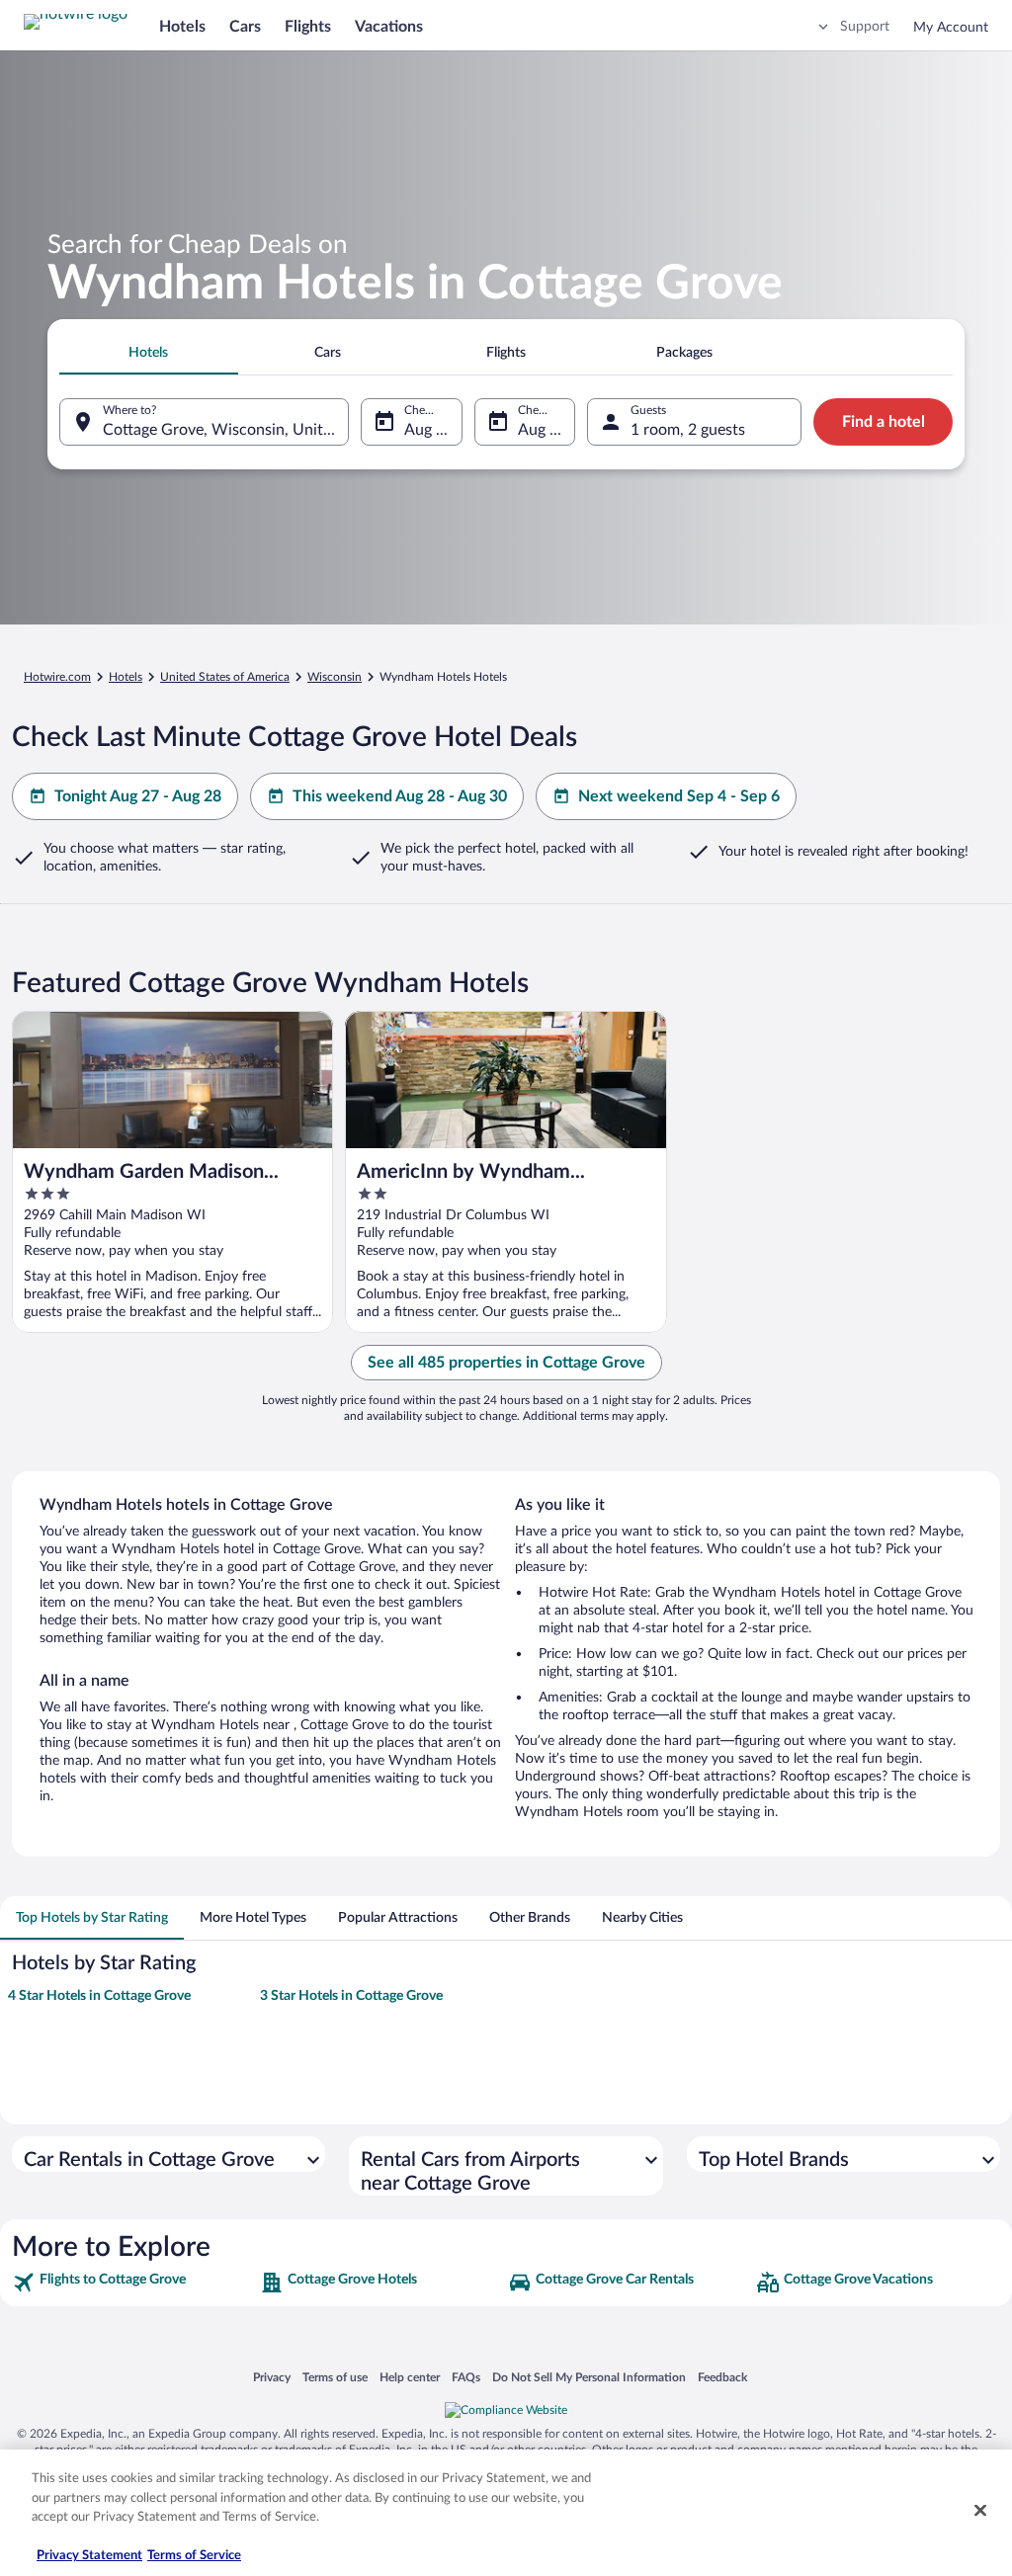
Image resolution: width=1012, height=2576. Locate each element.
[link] (134, 2283)
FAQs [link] (466, 2377)
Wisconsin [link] (335, 677)
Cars (245, 27)
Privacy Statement (89, 2556)
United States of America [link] (225, 677)
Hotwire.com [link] (57, 677)
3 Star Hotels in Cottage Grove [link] (351, 1996)
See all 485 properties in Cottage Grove (506, 1363)
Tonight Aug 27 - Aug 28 (138, 796)
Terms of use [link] (335, 2377)
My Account (951, 28)
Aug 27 (429, 430)
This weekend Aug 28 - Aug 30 (400, 796)
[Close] (980, 2511)
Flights (308, 27)
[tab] (149, 353)
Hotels (182, 27)
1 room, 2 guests (688, 430)
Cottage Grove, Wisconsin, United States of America (226, 430)
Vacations (389, 27)
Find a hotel (884, 422)
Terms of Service (194, 2556)
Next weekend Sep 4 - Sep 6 (679, 796)
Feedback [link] (722, 2377)
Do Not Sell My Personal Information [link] (589, 2377)
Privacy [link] (272, 2377)
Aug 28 (543, 430)
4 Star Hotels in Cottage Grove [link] (99, 1996)
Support (865, 27)
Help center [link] (410, 2377)
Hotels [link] (126, 677)
